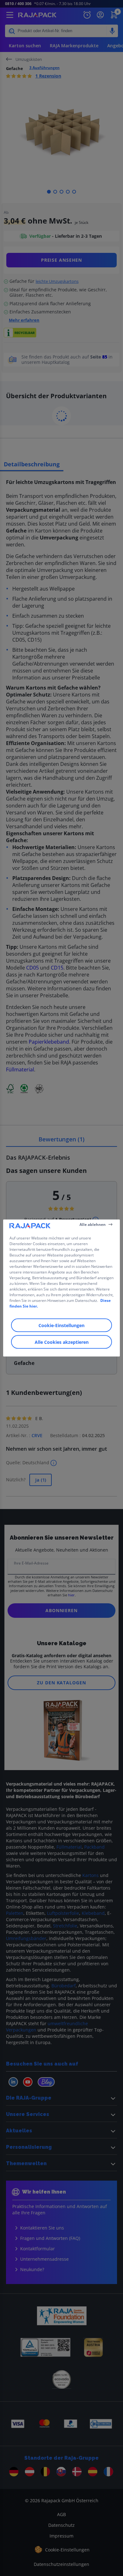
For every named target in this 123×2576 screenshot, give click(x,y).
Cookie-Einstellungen (61, 1325)
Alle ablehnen (93, 1224)
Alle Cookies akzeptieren (62, 1342)
